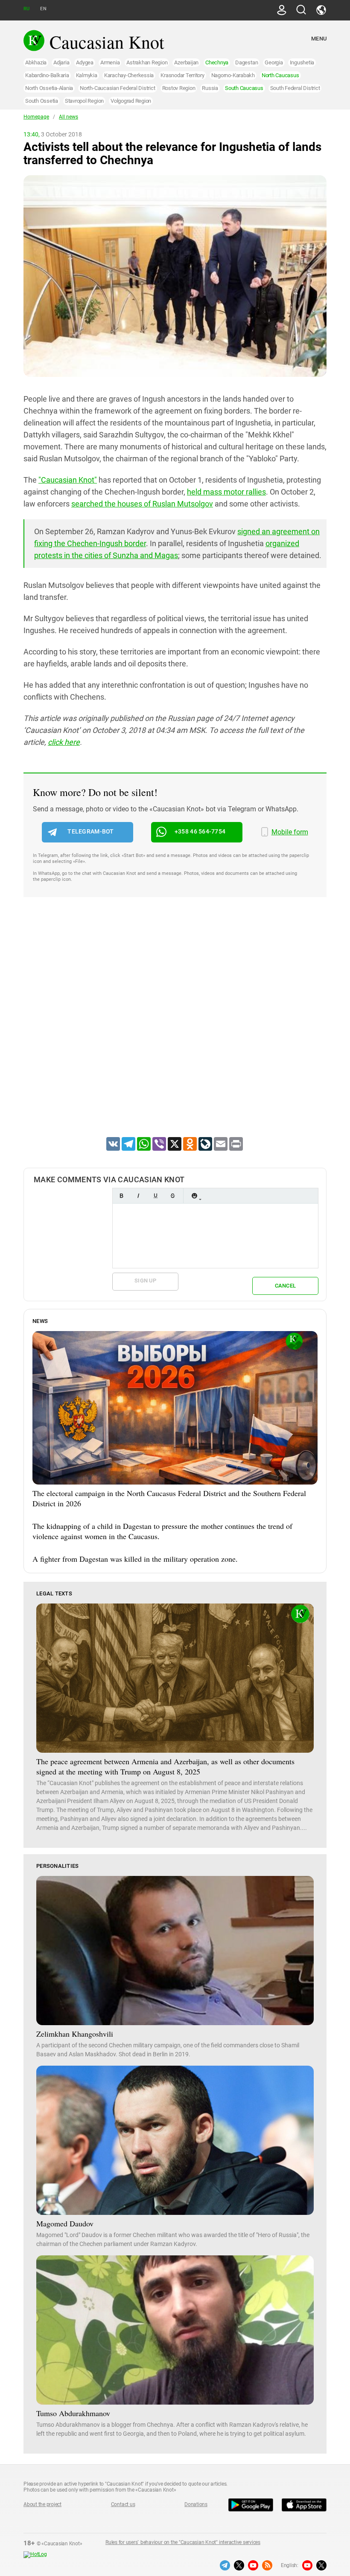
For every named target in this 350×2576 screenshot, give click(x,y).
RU (26, 9)
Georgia (274, 62)
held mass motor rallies (226, 492)
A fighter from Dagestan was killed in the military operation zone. (135, 1559)
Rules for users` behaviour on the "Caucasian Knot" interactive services (183, 2542)
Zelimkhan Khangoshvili (75, 2034)
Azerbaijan (186, 62)
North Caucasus (280, 75)
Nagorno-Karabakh (233, 75)
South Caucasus (244, 88)
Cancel (286, 1286)
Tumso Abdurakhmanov (73, 2413)
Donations (196, 2504)
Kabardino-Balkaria (47, 75)
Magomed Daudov (65, 2223)
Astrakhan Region (147, 62)
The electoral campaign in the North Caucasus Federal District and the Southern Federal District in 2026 (169, 1498)
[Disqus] (175, 1028)
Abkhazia (36, 62)
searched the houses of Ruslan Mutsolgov (142, 504)
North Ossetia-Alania (49, 88)
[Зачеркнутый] (172, 1196)
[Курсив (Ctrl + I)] (138, 1196)
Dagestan (246, 62)
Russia (210, 88)
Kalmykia (87, 75)
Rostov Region (179, 88)
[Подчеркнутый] (155, 1196)
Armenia (110, 62)
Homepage (36, 117)
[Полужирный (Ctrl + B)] (121, 1196)
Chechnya (217, 62)
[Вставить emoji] (194, 1196)
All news (69, 117)
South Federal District (295, 88)
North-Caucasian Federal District (117, 88)
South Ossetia (42, 101)
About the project (42, 2504)
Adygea (85, 62)
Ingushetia (302, 62)
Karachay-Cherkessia (129, 75)
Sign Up (145, 1281)
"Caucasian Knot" (68, 480)
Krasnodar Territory (182, 75)
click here (64, 742)
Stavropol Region (84, 101)
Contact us (123, 2504)
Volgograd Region (131, 101)
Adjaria (61, 62)
